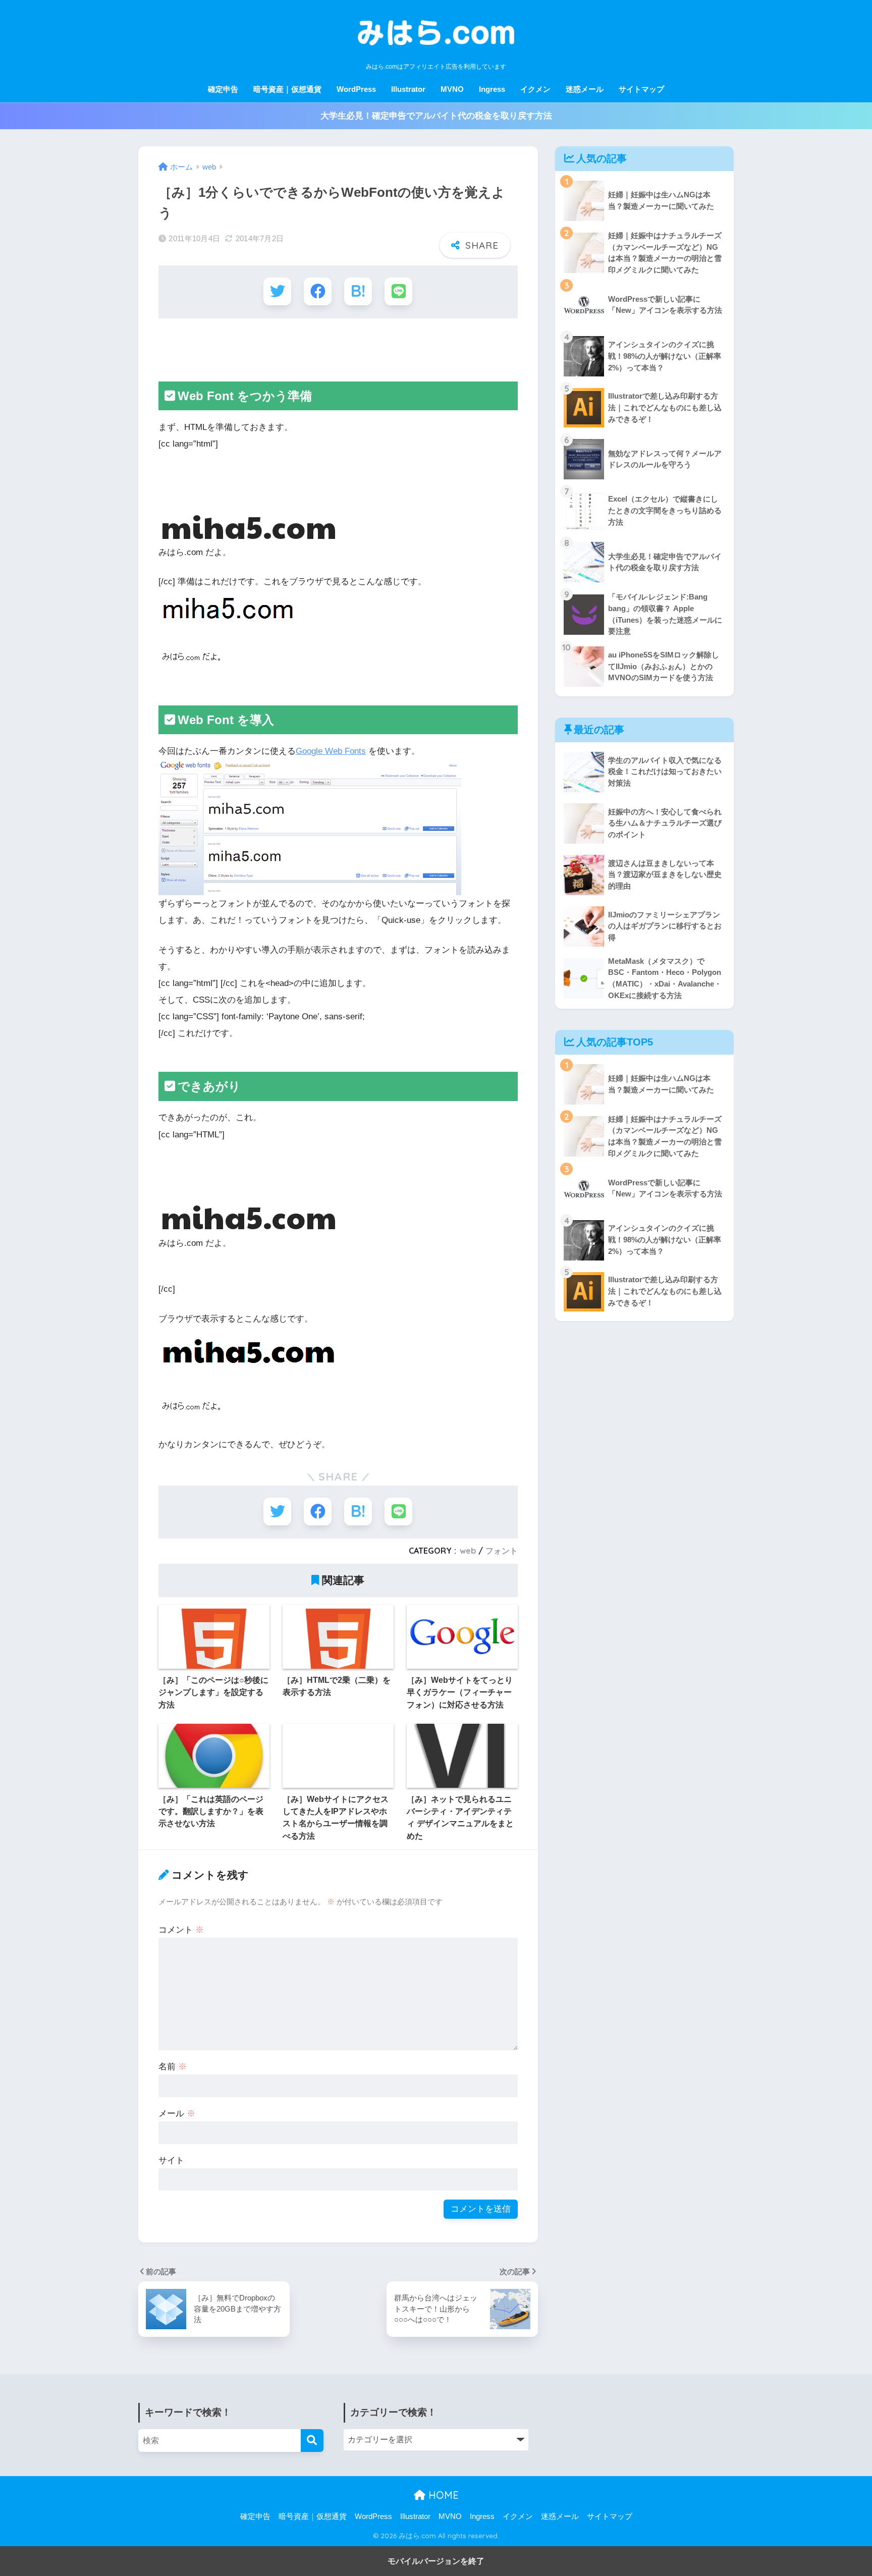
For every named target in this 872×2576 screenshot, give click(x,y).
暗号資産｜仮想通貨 (287, 89)
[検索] (312, 2441)
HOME (442, 2495)
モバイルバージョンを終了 (436, 2561)
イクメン (535, 89)
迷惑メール (585, 89)
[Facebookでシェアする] (318, 291)
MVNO (452, 89)
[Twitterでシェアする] (277, 291)
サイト (171, 2160)
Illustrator (408, 89)
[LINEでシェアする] (398, 291)
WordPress (356, 89)
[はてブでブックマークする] (358, 291)
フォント (502, 1551)
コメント (181, 1930)
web (468, 1551)
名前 (173, 2067)
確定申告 (223, 89)
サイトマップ (641, 89)
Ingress (492, 89)
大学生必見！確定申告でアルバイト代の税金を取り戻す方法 (436, 116)
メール (177, 2114)
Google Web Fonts (331, 751)
